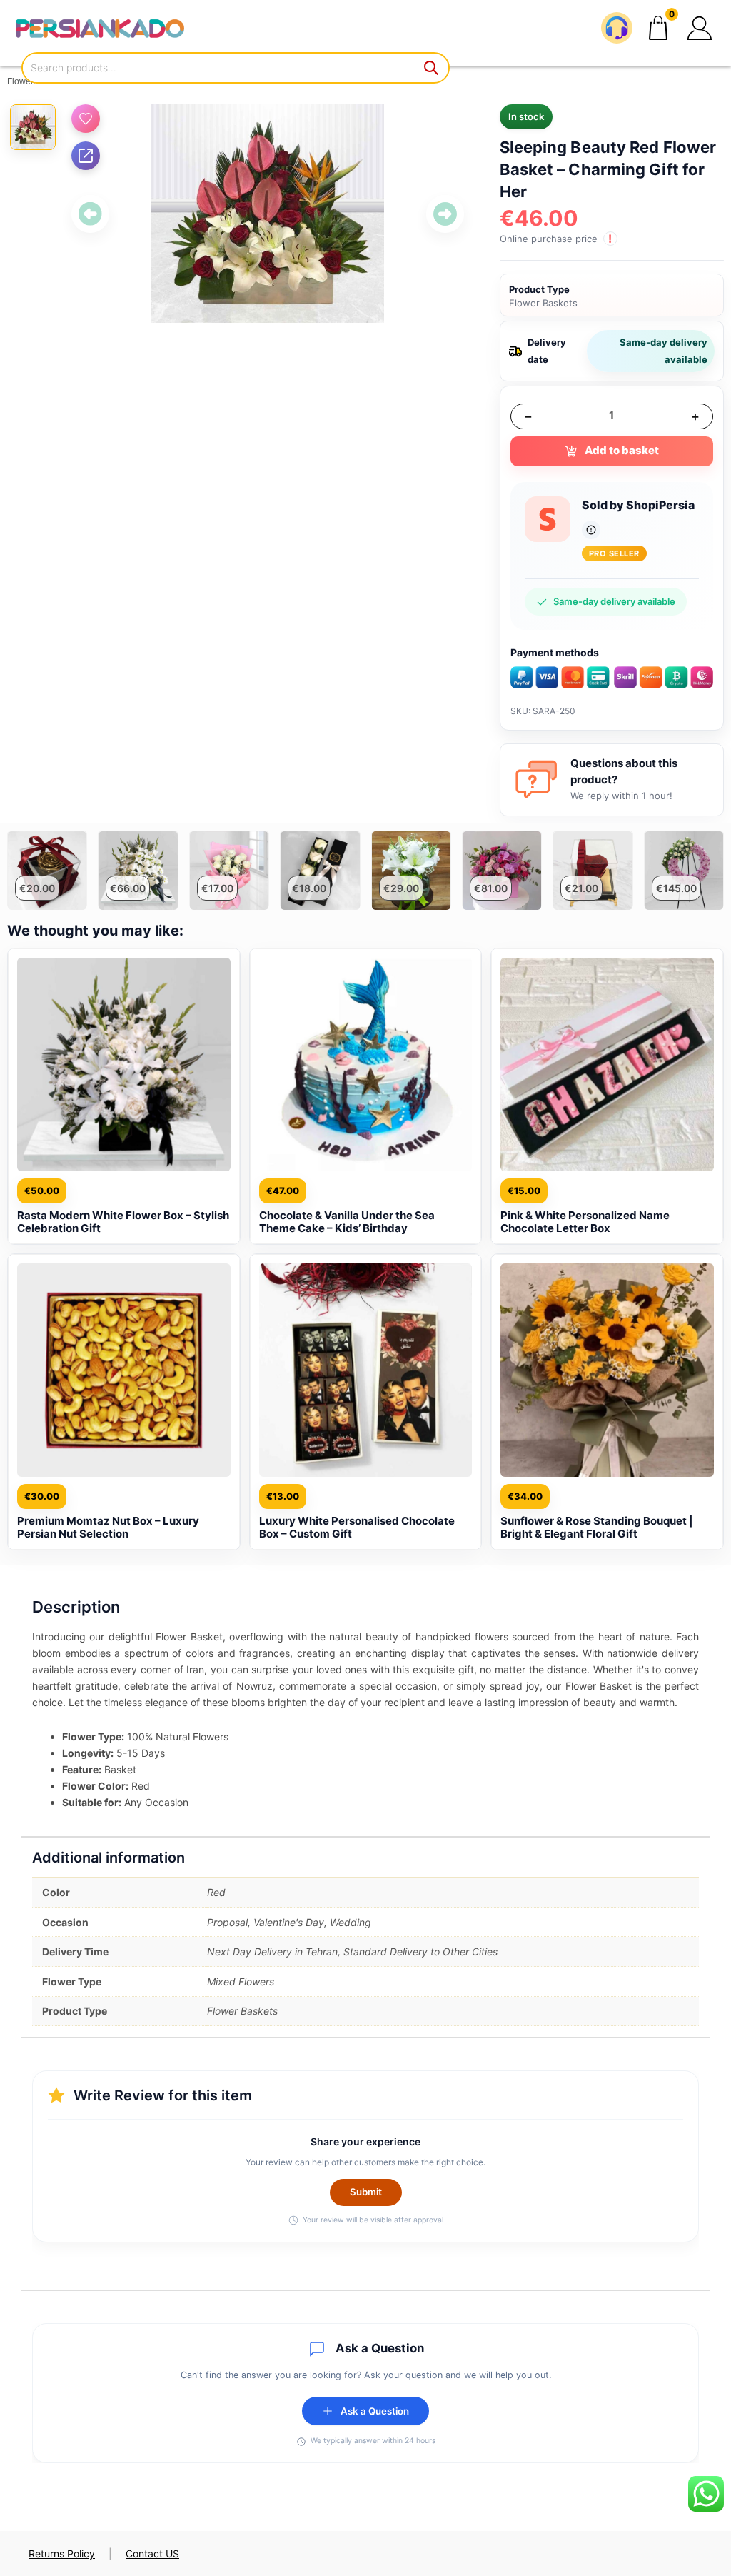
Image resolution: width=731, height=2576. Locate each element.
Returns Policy (62, 2554)
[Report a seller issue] (591, 530)
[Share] (86, 156)
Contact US (152, 2554)
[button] (700, 28)
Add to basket (622, 450)
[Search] (432, 68)
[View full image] (268, 214)
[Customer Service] (617, 28)
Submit (366, 2192)
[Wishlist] (86, 119)
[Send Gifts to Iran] (100, 28)
